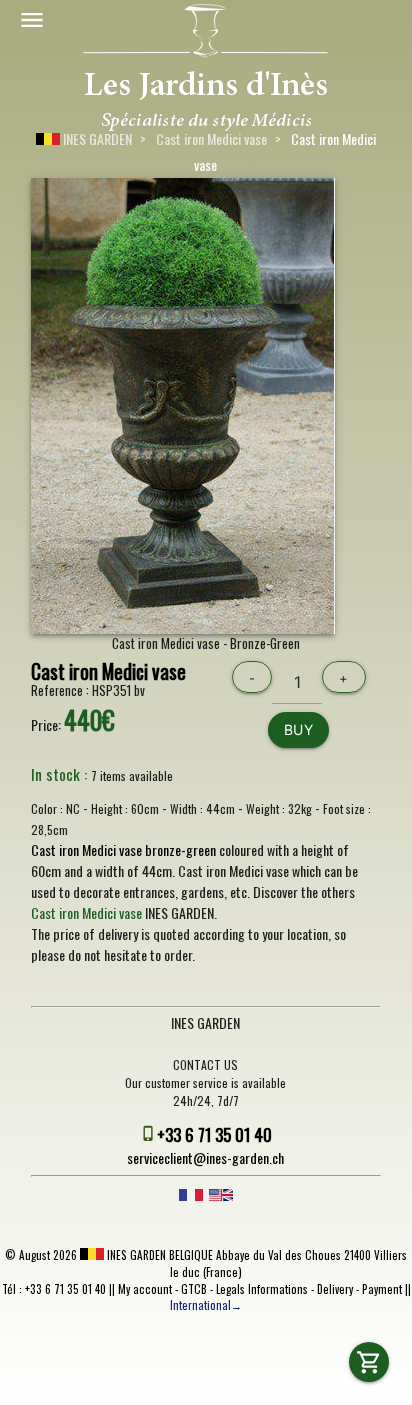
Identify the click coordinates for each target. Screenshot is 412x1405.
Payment (382, 1289)
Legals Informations (262, 1289)
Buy (299, 729)
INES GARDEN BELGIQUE (158, 1255)
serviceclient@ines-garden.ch (205, 1157)
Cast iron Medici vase (211, 138)
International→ (206, 1305)
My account (145, 1289)
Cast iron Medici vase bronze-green (123, 849)
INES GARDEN (96, 138)
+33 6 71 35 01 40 (214, 1134)
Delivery (335, 1289)
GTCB (194, 1289)
